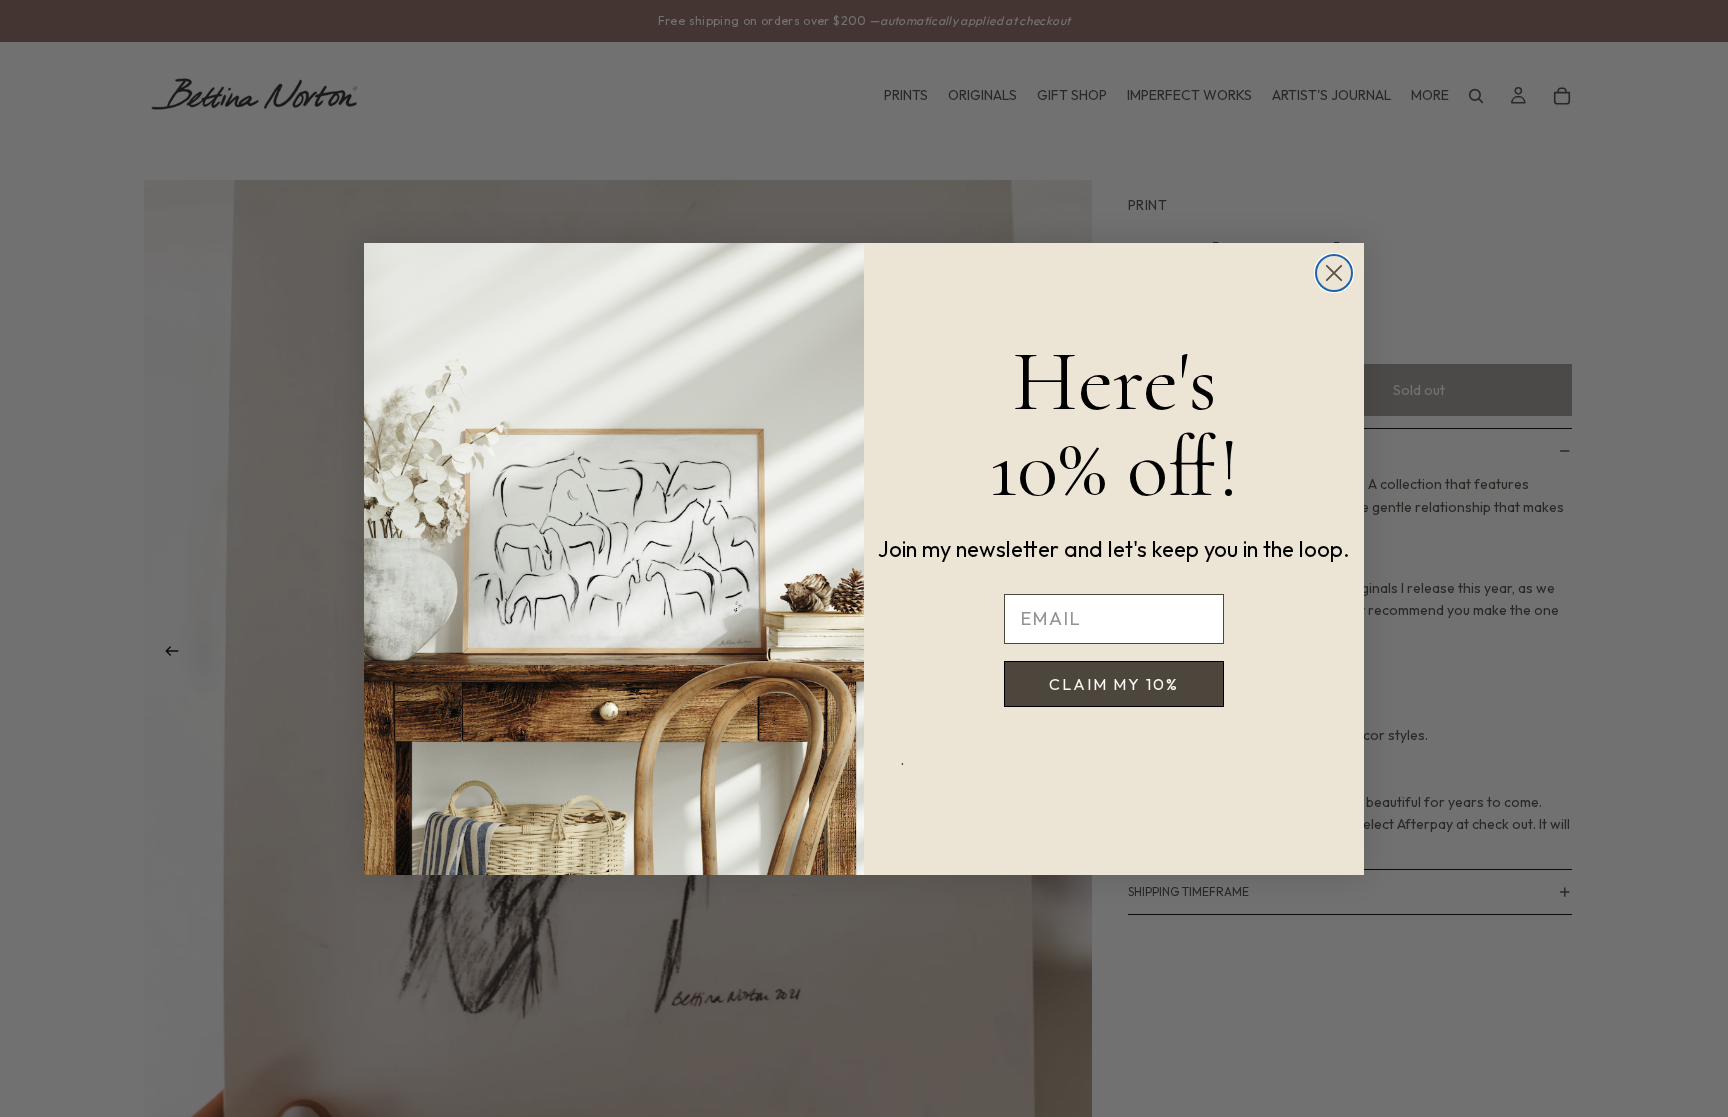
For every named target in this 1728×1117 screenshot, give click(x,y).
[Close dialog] (1334, 273)
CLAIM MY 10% (1114, 684)
